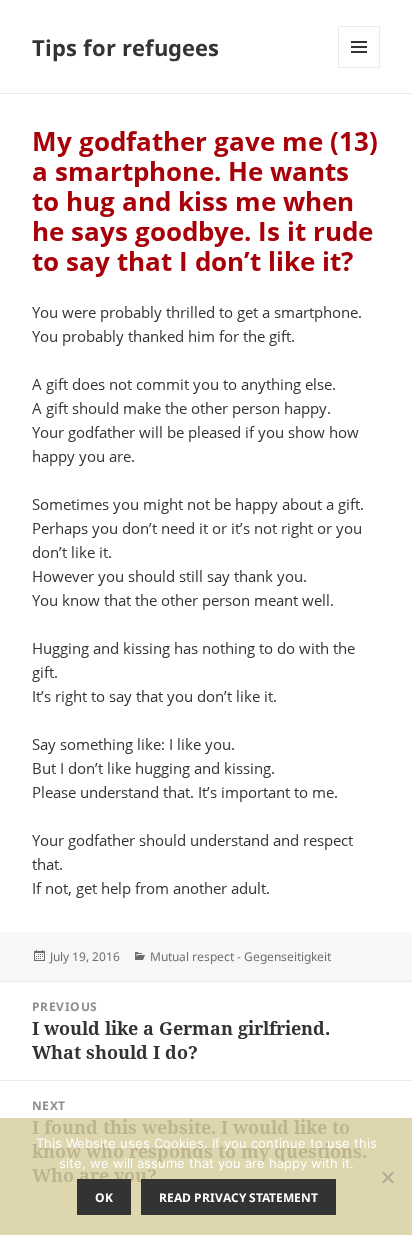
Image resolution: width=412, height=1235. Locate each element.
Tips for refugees (125, 47)
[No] (387, 1177)
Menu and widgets (359, 67)
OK (104, 1197)
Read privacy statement (238, 1197)
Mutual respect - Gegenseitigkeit (240, 956)
